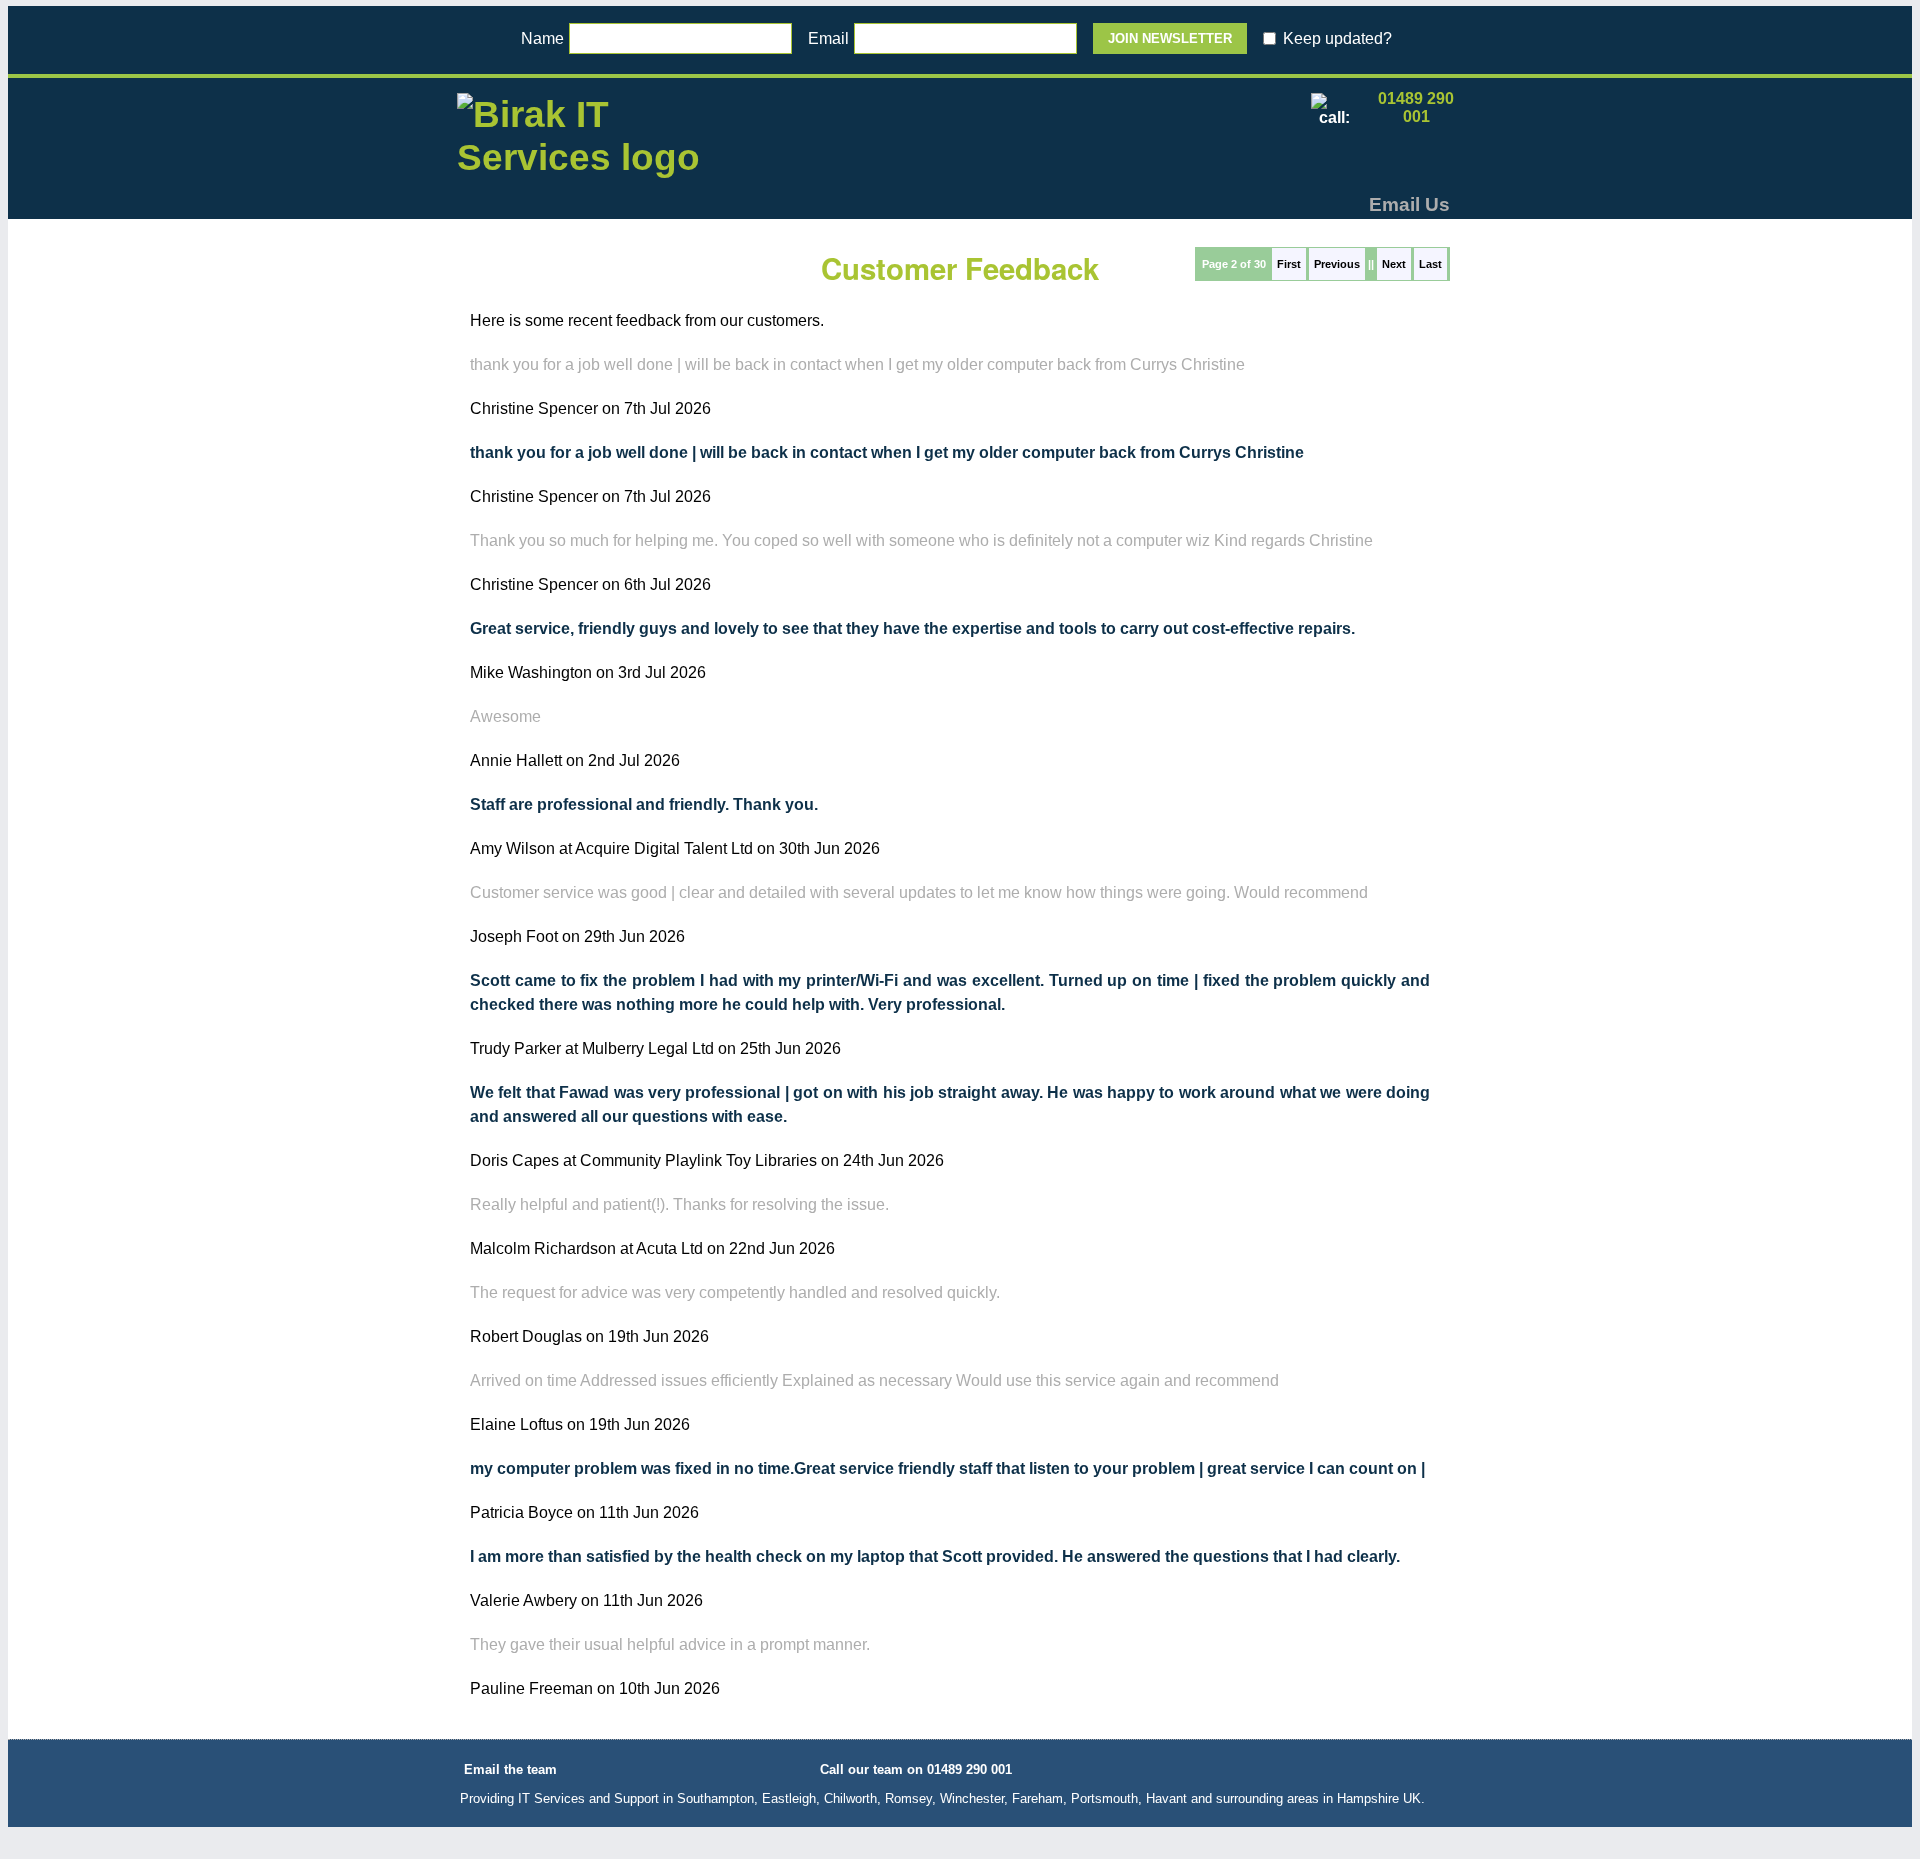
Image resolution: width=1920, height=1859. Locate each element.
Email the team (510, 1769)
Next (1394, 264)
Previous (1337, 264)
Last (1430, 264)
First (1289, 264)
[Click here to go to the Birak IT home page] (582, 143)
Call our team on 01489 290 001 (916, 1769)
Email (828, 38)
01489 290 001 (1416, 107)
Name (542, 38)
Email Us (1409, 204)
